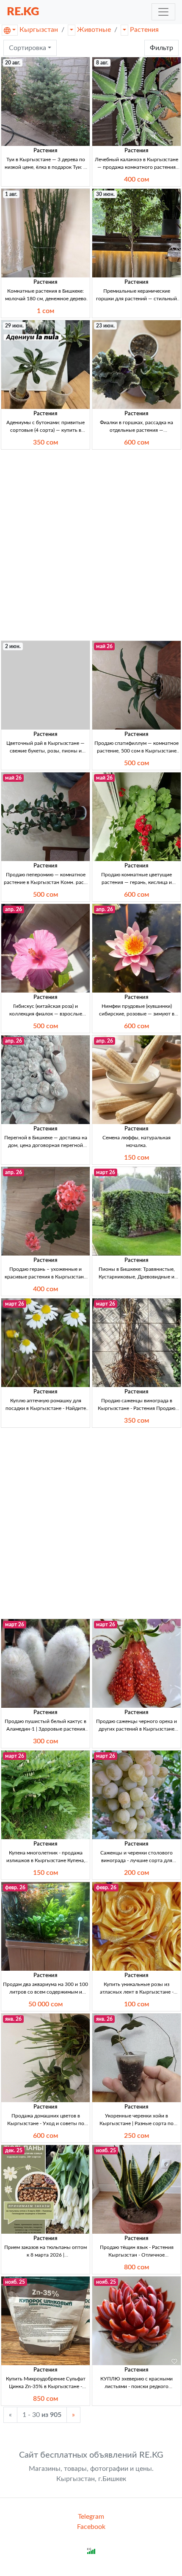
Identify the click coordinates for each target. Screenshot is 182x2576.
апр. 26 (14, 909)
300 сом (45, 1741)
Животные (94, 30)
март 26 (106, 1172)
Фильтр (161, 48)
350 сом (45, 442)
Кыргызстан (39, 30)
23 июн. (105, 326)
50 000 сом (45, 2004)
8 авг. (102, 63)
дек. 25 (14, 2151)
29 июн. (14, 326)
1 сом (45, 311)
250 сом (136, 2136)
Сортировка (28, 48)
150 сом (136, 1158)
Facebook (91, 2527)
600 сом (136, 442)
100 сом (136, 2004)
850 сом (45, 2399)
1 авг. (11, 194)
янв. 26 (13, 2019)
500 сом (136, 763)
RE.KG (23, 12)
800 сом (136, 2267)
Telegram (91, 2517)
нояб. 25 (106, 2151)
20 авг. (13, 63)
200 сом (136, 1873)
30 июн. (105, 194)
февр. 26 (15, 1888)
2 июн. (13, 646)
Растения (144, 30)
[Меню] (163, 12)
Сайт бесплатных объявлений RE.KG (91, 2455)
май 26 (104, 646)
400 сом (136, 179)
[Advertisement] (91, 545)
